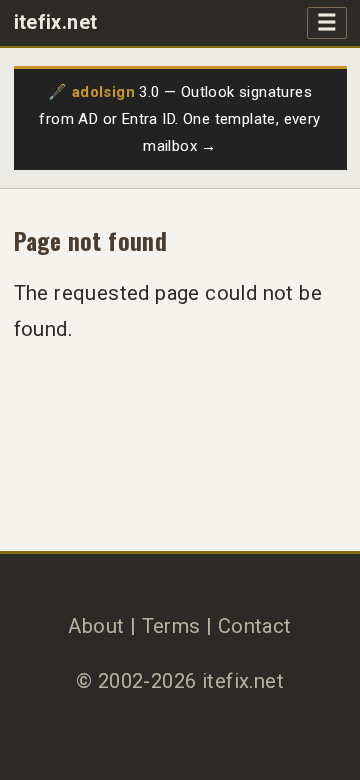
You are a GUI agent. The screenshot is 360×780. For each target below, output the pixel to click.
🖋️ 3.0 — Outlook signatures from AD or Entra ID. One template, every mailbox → (179, 119)
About (96, 626)
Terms (171, 626)
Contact (255, 626)
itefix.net (56, 22)
